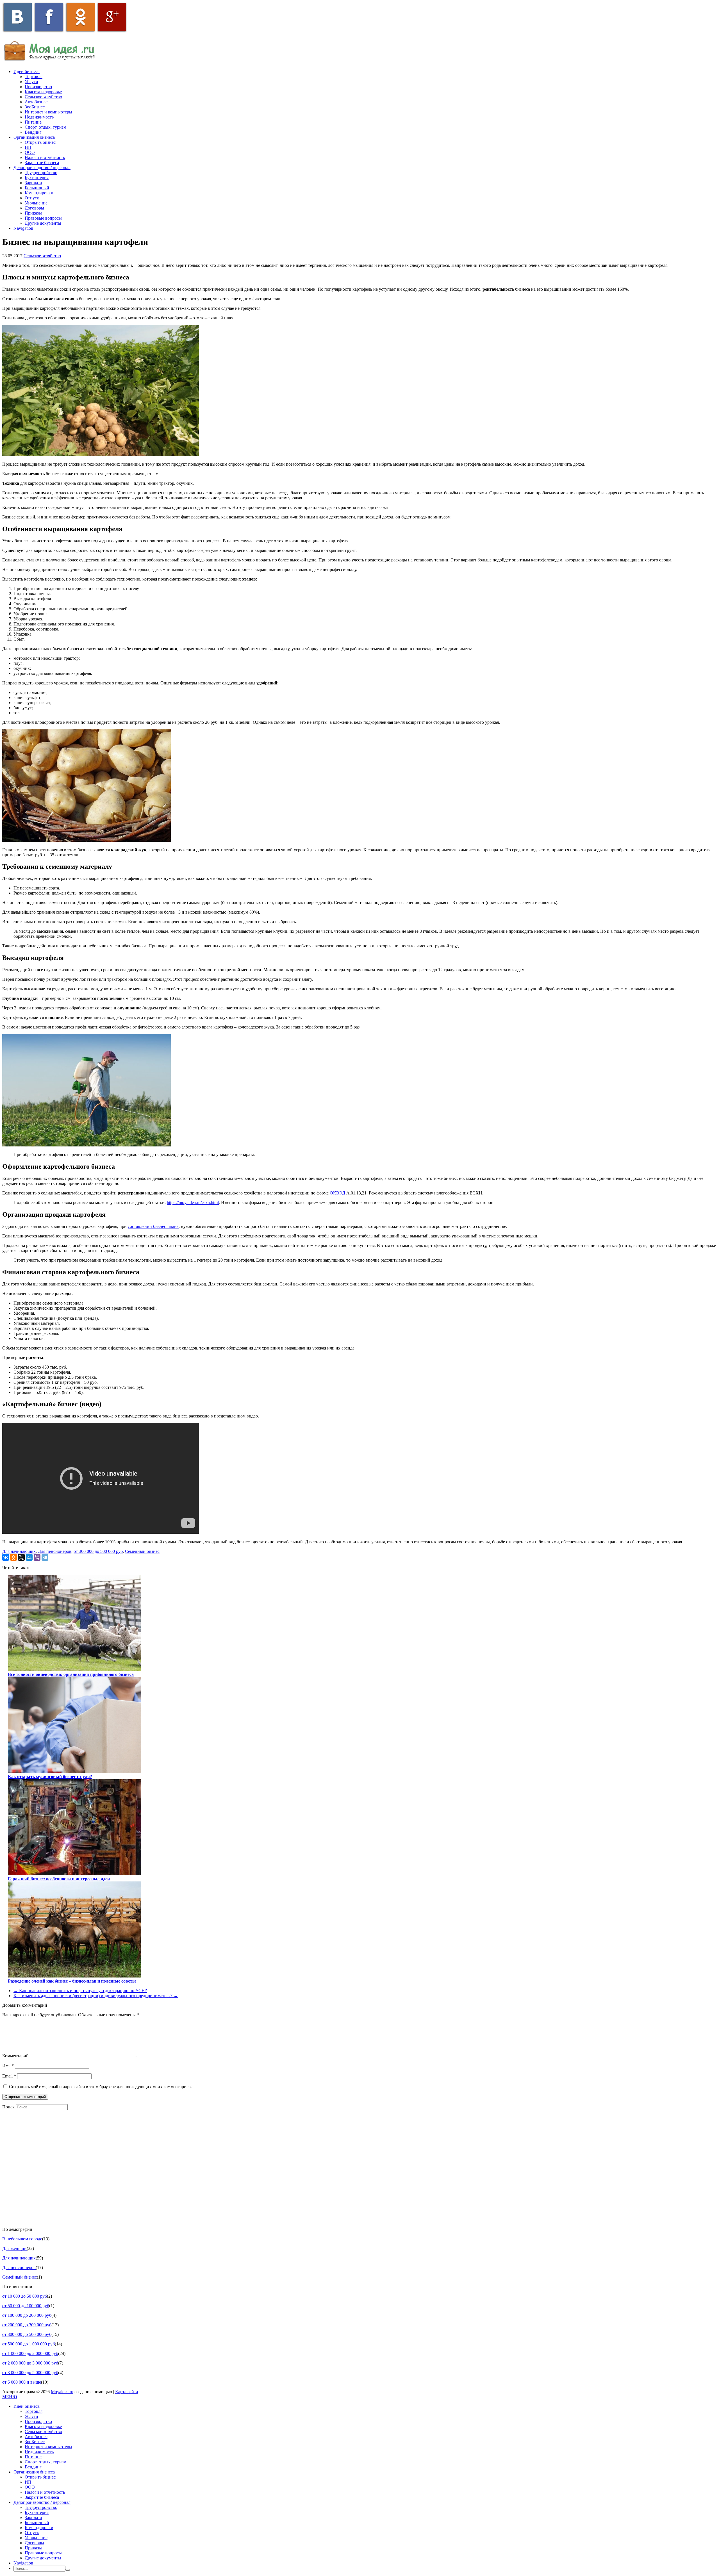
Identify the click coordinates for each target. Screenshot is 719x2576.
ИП (28, 147)
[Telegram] (45, 1557)
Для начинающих (19, 1551)
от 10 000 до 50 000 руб (25, 2296)
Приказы (33, 213)
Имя (8, 2066)
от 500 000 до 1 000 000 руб (29, 2344)
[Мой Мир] (29, 1557)
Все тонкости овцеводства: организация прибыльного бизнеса (71, 1674)
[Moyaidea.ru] (53, 62)
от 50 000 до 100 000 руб (26, 2306)
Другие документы (43, 223)
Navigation (23, 228)
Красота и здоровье (43, 92)
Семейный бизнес (142, 1551)
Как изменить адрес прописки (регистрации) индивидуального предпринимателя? (96, 1996)
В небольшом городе (22, 2239)
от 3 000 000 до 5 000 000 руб (30, 2373)
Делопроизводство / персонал (42, 168)
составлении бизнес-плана (153, 1226)
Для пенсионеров (55, 1551)
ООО (30, 152)
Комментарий (15, 2056)
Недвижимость (39, 117)
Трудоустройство (41, 173)
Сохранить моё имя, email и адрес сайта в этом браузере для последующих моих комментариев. (100, 2087)
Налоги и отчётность (45, 157)
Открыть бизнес (40, 142)
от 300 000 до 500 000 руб (98, 1551)
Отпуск (32, 198)
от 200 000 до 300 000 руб (27, 2325)
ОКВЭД (337, 1193)
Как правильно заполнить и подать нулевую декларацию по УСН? (80, 1991)
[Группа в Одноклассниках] (81, 31)
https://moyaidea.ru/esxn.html (193, 1202)
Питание (33, 122)
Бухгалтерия (37, 178)
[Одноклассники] (13, 1557)
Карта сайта (127, 2392)
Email (9, 2076)
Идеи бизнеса (27, 71)
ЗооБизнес (35, 107)
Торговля (34, 77)
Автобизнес (36, 102)
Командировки (39, 193)
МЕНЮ (10, 2397)
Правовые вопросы (43, 218)
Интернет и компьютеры (48, 112)
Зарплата (33, 183)
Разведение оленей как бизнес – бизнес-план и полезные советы (72, 1981)
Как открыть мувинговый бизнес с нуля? (50, 1777)
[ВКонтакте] (6, 1557)
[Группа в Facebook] (49, 31)
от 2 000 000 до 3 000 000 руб (30, 2363)
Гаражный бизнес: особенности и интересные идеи (59, 1879)
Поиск (8, 2107)
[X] (21, 1557)
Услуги (31, 82)
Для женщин (14, 2248)
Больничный (37, 188)
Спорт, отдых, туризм (45, 127)
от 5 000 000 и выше (22, 2382)
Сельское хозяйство (43, 97)
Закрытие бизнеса (42, 162)
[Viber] (37, 1557)
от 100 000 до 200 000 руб (27, 2315)
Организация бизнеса (34, 137)
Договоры (34, 208)
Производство (38, 87)
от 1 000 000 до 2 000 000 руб (30, 2353)
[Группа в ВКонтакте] (18, 31)
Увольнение (36, 203)
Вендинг (33, 132)
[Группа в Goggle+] (112, 31)
